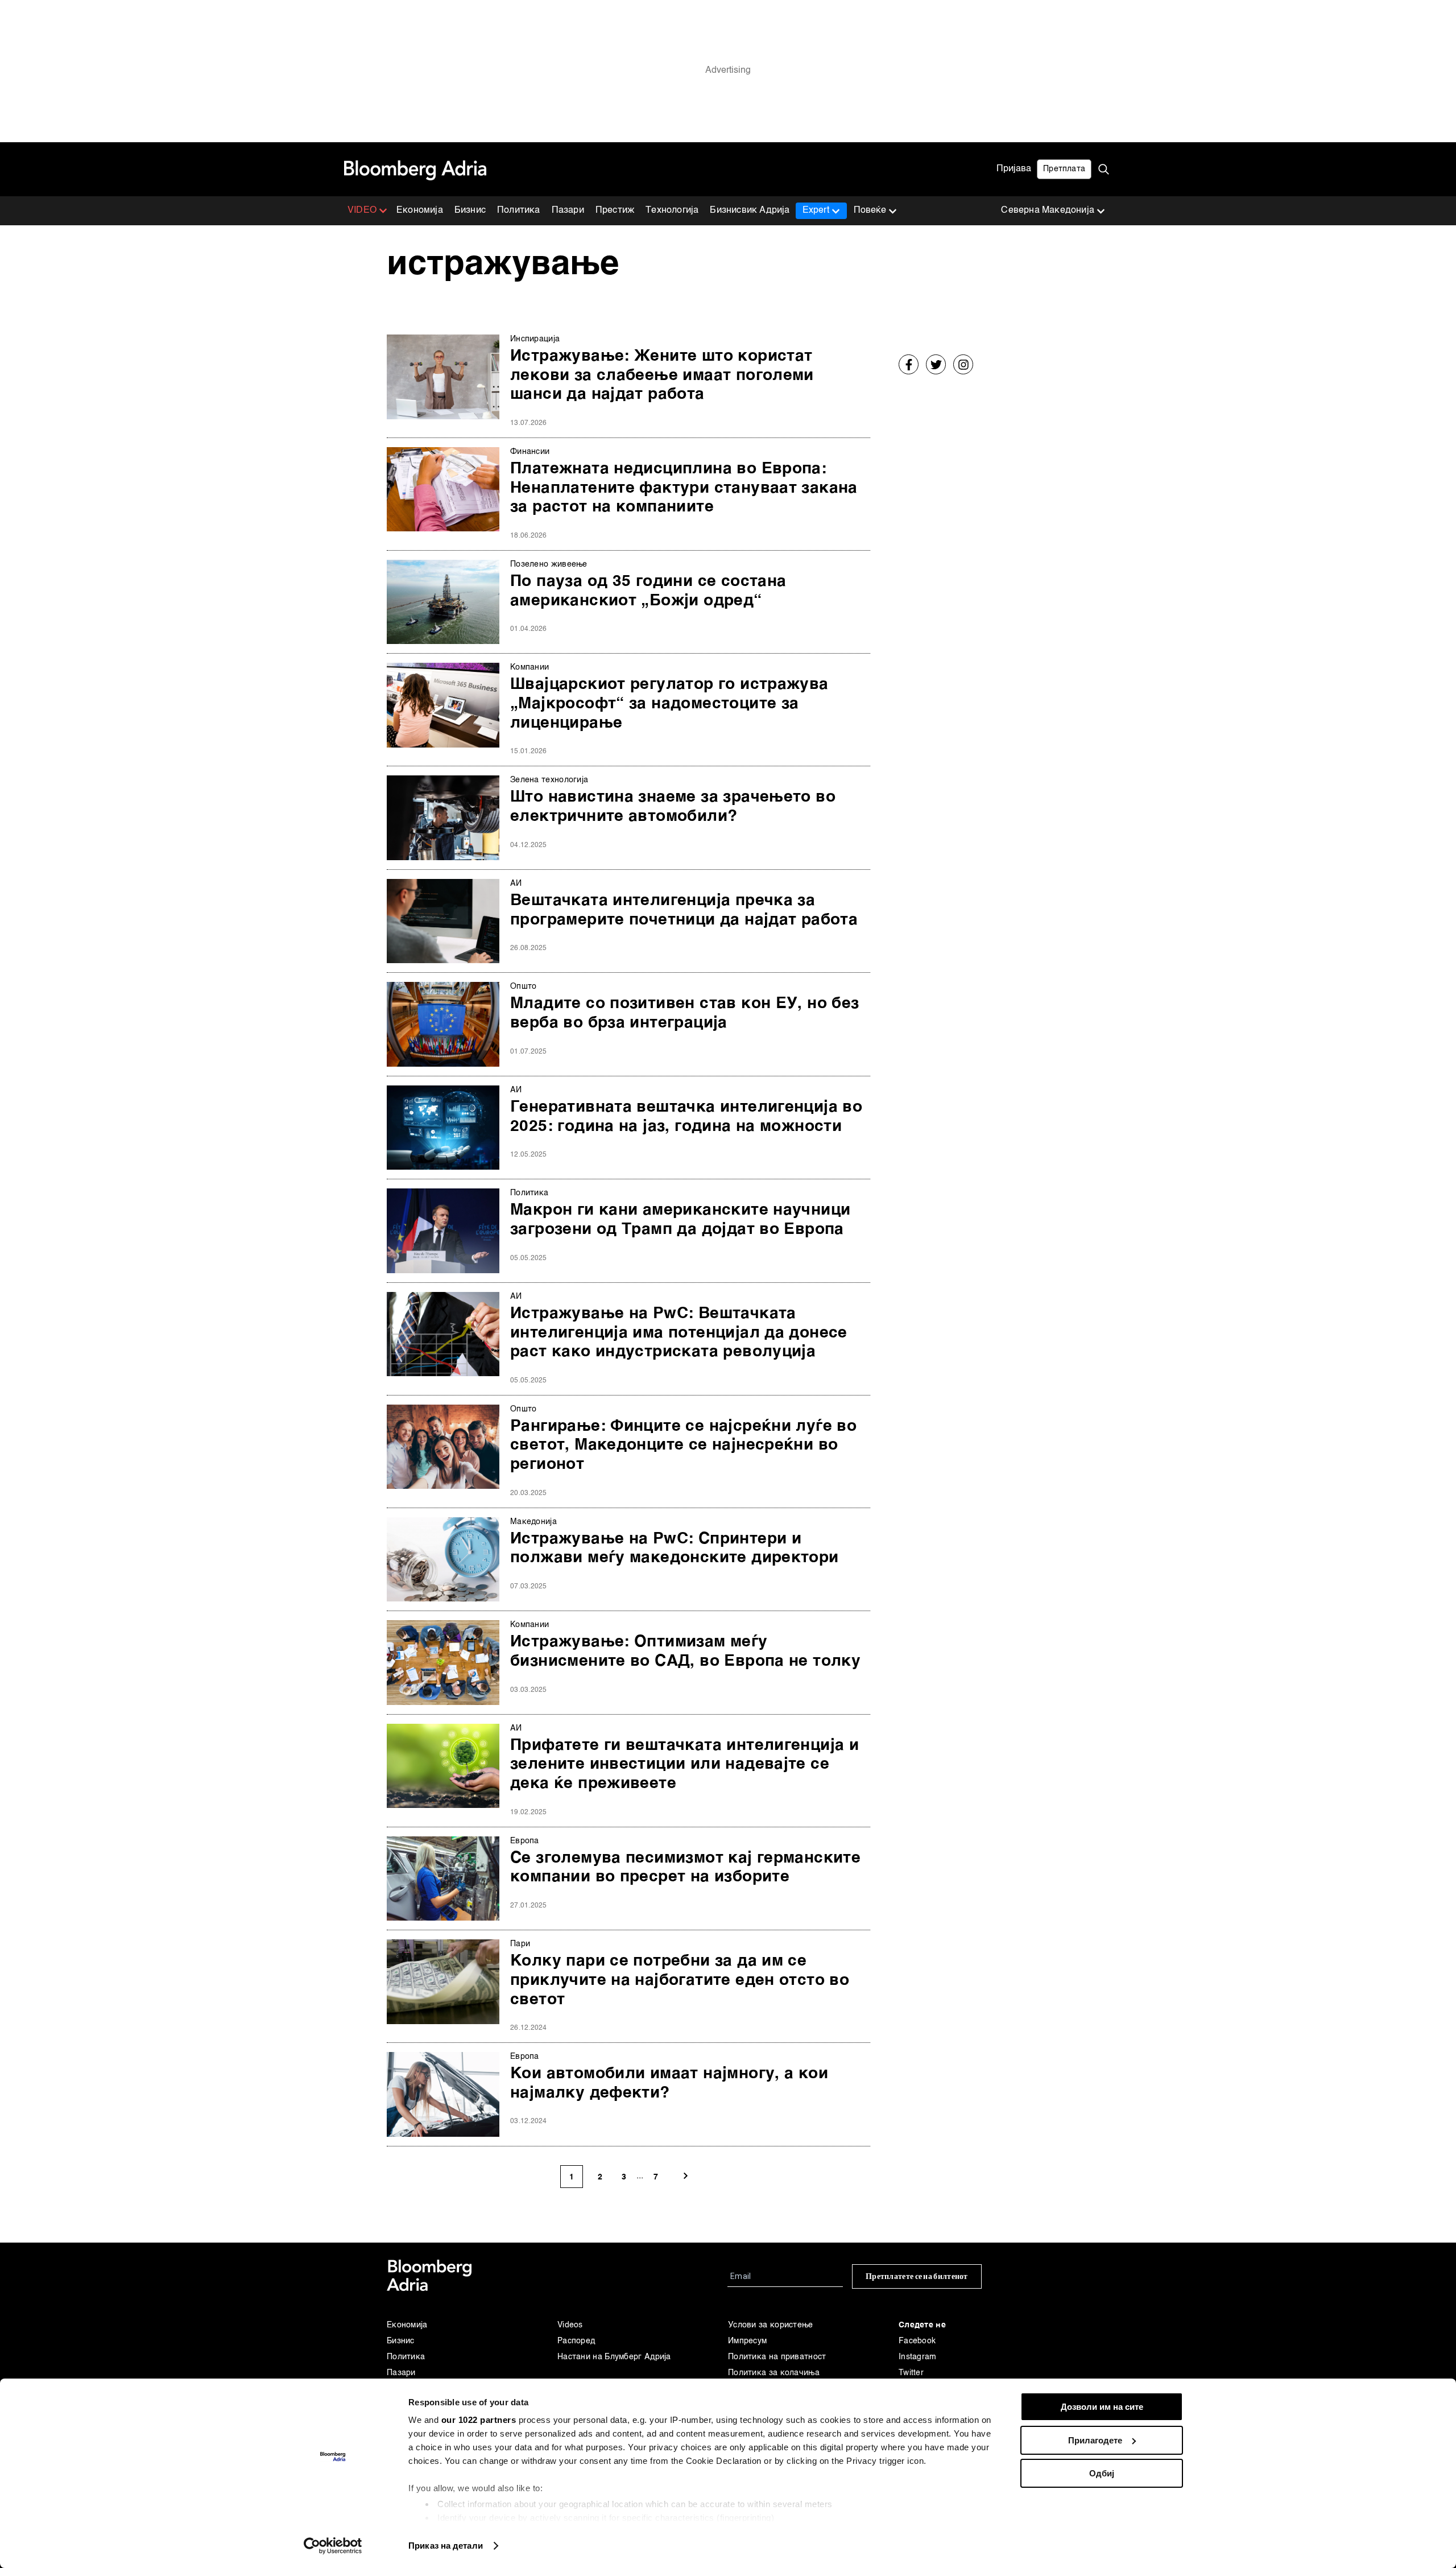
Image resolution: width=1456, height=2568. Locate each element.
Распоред (576, 2341)
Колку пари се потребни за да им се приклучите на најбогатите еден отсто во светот (680, 1980)
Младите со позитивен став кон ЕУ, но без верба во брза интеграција (685, 1013)
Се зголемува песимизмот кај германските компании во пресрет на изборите (685, 1868)
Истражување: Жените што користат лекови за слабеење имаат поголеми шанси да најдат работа (662, 375)
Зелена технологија (549, 780)
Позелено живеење (549, 564)
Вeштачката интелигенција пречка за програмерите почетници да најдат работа (684, 910)
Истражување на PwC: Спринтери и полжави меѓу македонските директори (675, 1549)
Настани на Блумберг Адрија (614, 2357)
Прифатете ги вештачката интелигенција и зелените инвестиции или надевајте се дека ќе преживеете (684, 1764)
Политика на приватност (777, 2357)
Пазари (568, 210)
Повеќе (870, 210)
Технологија (672, 210)
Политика (519, 210)
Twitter (911, 2373)
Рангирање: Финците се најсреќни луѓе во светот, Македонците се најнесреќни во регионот (683, 1445)
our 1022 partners (479, 2420)
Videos (570, 2325)
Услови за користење (771, 2325)
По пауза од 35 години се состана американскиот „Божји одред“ (648, 591)
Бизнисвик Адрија (750, 210)
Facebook (917, 2341)
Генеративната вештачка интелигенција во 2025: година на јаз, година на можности (686, 1117)
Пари (520, 1944)
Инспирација (535, 339)
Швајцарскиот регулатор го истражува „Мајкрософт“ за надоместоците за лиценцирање (669, 703)
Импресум (747, 2341)
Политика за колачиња (774, 2373)
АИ (516, 883)
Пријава (1014, 169)
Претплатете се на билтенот (917, 2276)
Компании (530, 667)
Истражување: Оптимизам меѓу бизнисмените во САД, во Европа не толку (685, 1652)
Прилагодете (1095, 2440)
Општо (524, 986)
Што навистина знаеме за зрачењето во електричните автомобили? (673, 807)
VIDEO (362, 210)
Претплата (1064, 169)
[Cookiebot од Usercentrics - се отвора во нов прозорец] (333, 2546)
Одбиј (1102, 2473)
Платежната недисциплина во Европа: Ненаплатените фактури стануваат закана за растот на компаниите (684, 488)
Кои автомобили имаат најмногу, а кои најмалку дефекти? (669, 2083)
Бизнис (470, 210)
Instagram (918, 2357)
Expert (816, 210)
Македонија (533, 1522)
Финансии (530, 452)
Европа (525, 1841)
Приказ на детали (446, 2546)
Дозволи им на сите (1102, 2407)
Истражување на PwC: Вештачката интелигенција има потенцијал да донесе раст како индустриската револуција (679, 1333)
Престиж (615, 210)
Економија (420, 210)
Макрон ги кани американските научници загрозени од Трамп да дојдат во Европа (680, 1220)
